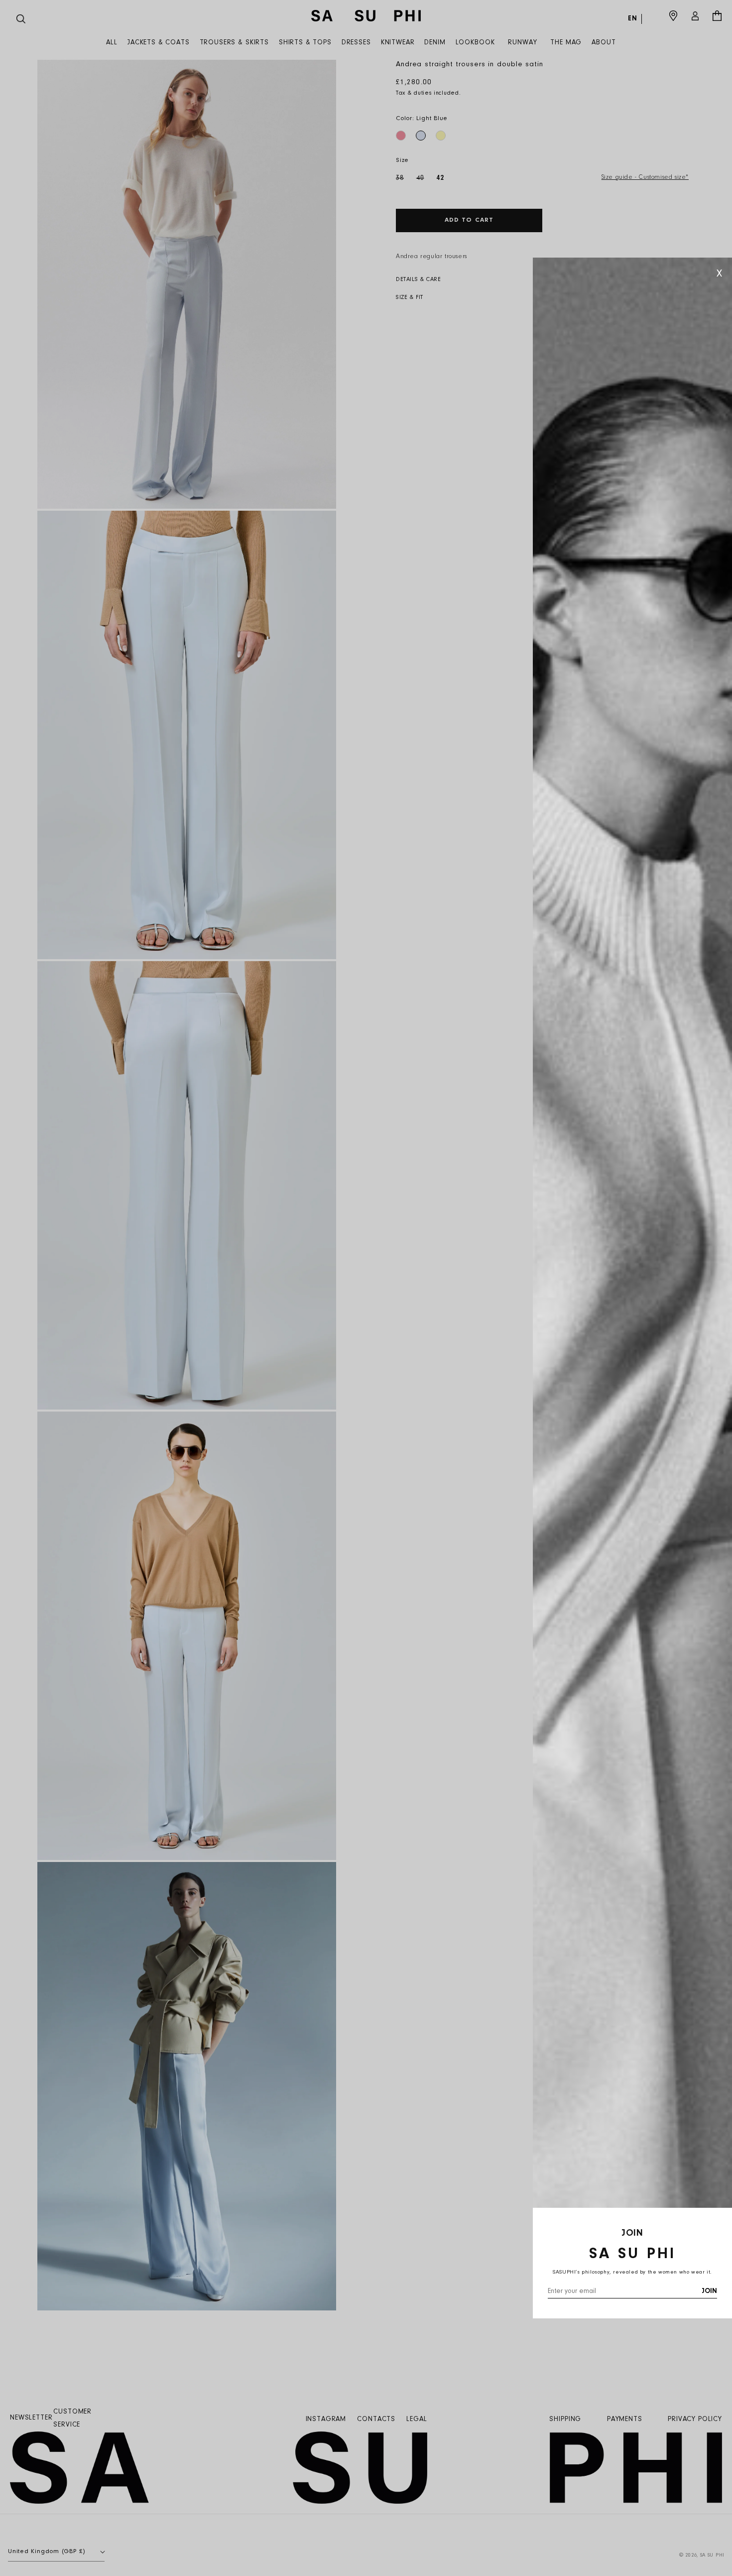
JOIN (709, 2291)
